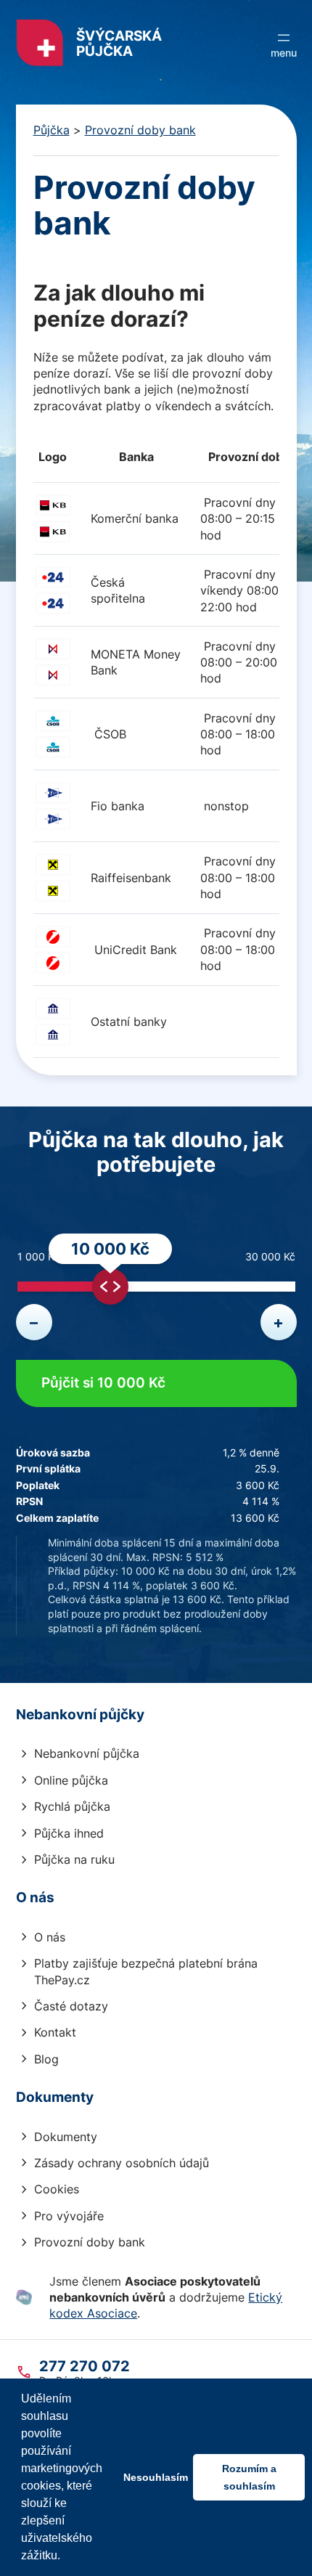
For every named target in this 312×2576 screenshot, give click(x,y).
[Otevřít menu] (284, 44)
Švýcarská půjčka (119, 44)
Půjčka (52, 130)
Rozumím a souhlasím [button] (249, 2477)
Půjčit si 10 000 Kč (103, 1383)
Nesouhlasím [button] (156, 2477)
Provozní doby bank (140, 130)
